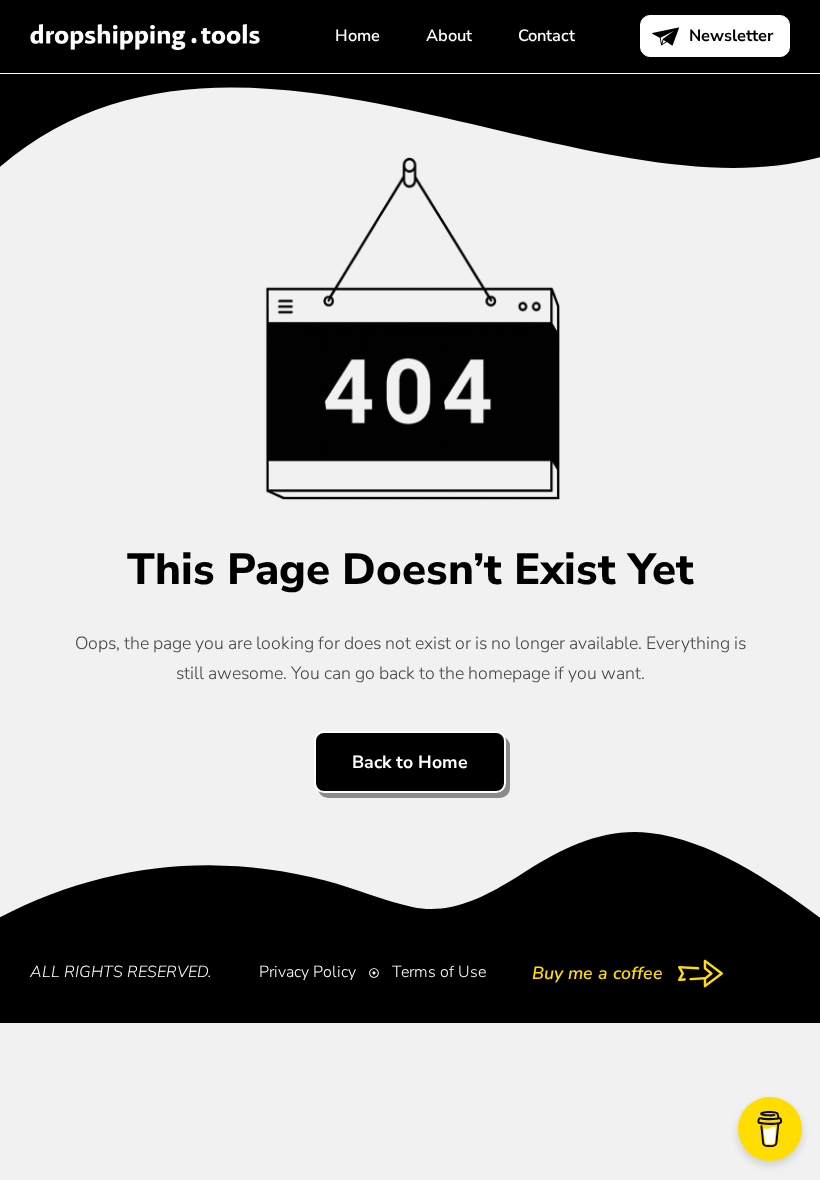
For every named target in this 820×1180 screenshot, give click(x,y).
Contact (546, 35)
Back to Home (410, 762)
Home (357, 35)
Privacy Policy (307, 972)
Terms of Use (439, 972)
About (449, 35)
